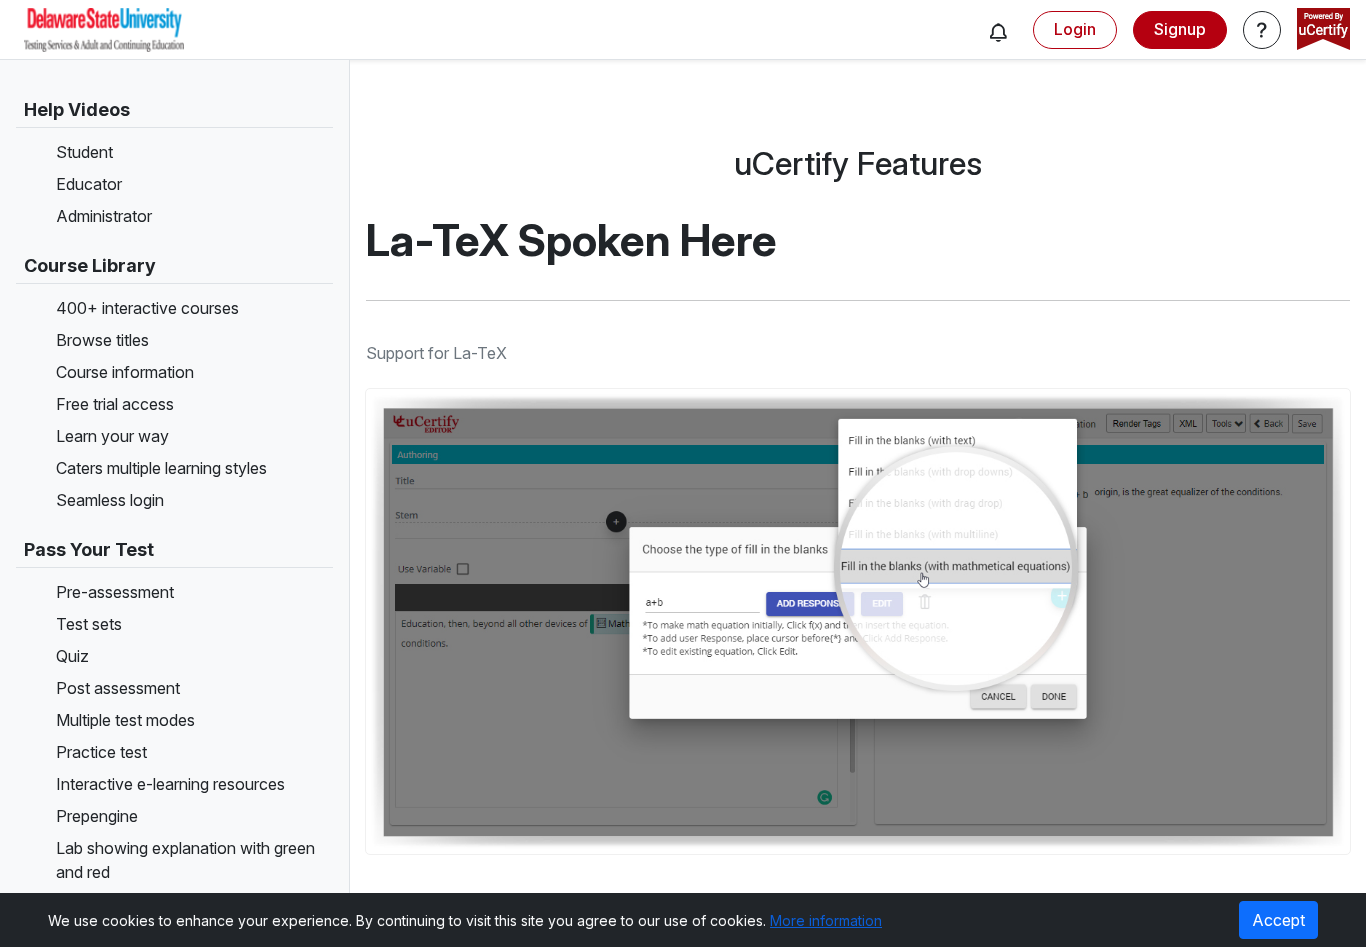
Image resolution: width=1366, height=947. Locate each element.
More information (826, 920)
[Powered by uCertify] (1323, 31)
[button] (998, 32)
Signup (1180, 29)
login (1075, 29)
